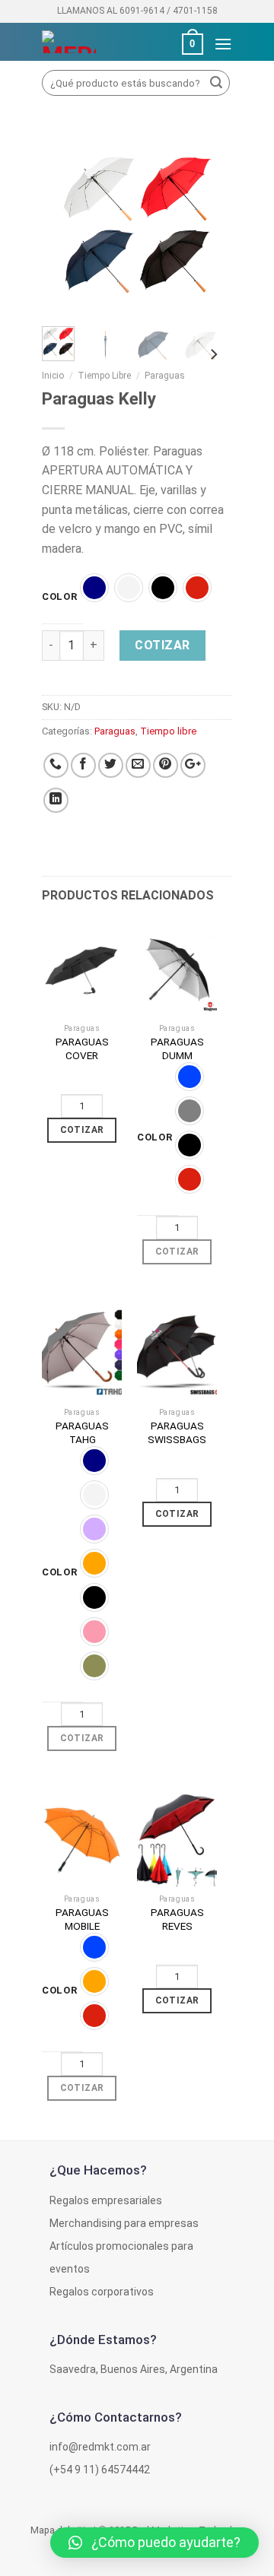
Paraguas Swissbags (177, 1432)
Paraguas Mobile (82, 1919)
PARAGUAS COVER (82, 1048)
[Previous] (65, 225)
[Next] (209, 225)
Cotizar (162, 645)
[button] (155, 2543)
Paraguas (165, 376)
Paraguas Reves (177, 1919)
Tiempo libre (104, 376)
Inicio (53, 376)
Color (60, 597)
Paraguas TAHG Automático (83, 1439)
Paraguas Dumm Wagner (177, 1055)
